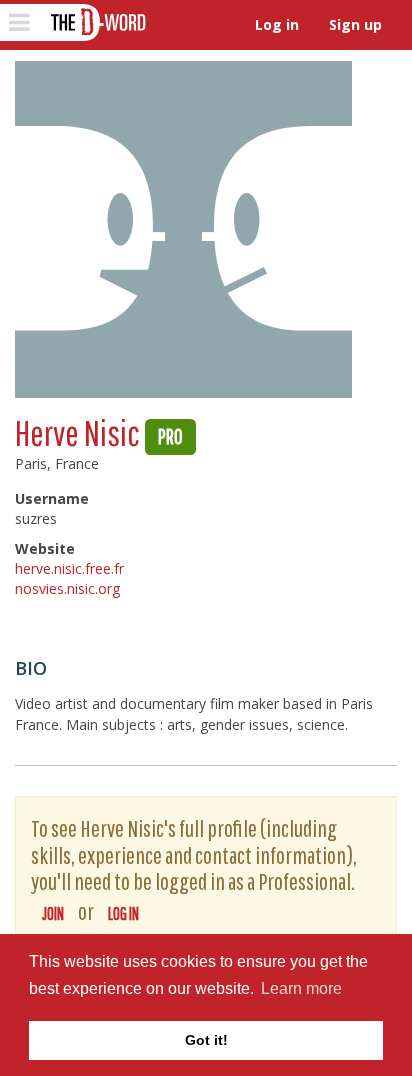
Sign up (355, 24)
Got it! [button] (206, 1040)
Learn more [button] (301, 988)
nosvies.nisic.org (67, 588)
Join (53, 913)
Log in (277, 24)
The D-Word (96, 22)
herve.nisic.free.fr (69, 568)
